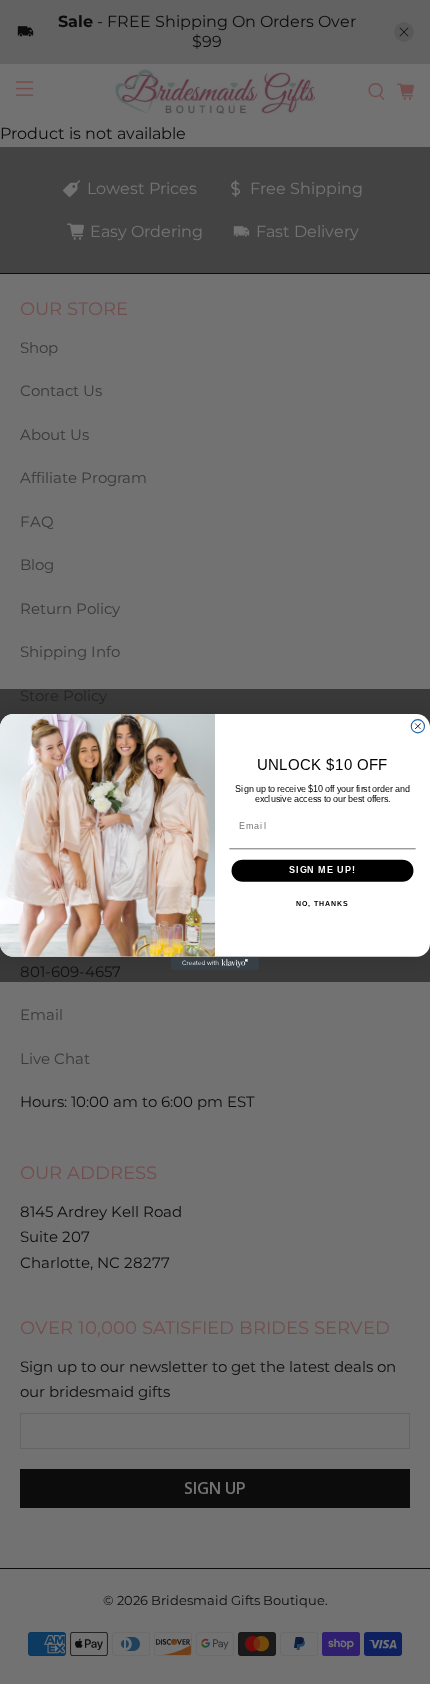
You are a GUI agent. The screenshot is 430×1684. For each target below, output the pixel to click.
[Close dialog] (417, 726)
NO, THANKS (322, 904)
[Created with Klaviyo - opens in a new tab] (215, 963)
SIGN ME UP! (322, 870)
